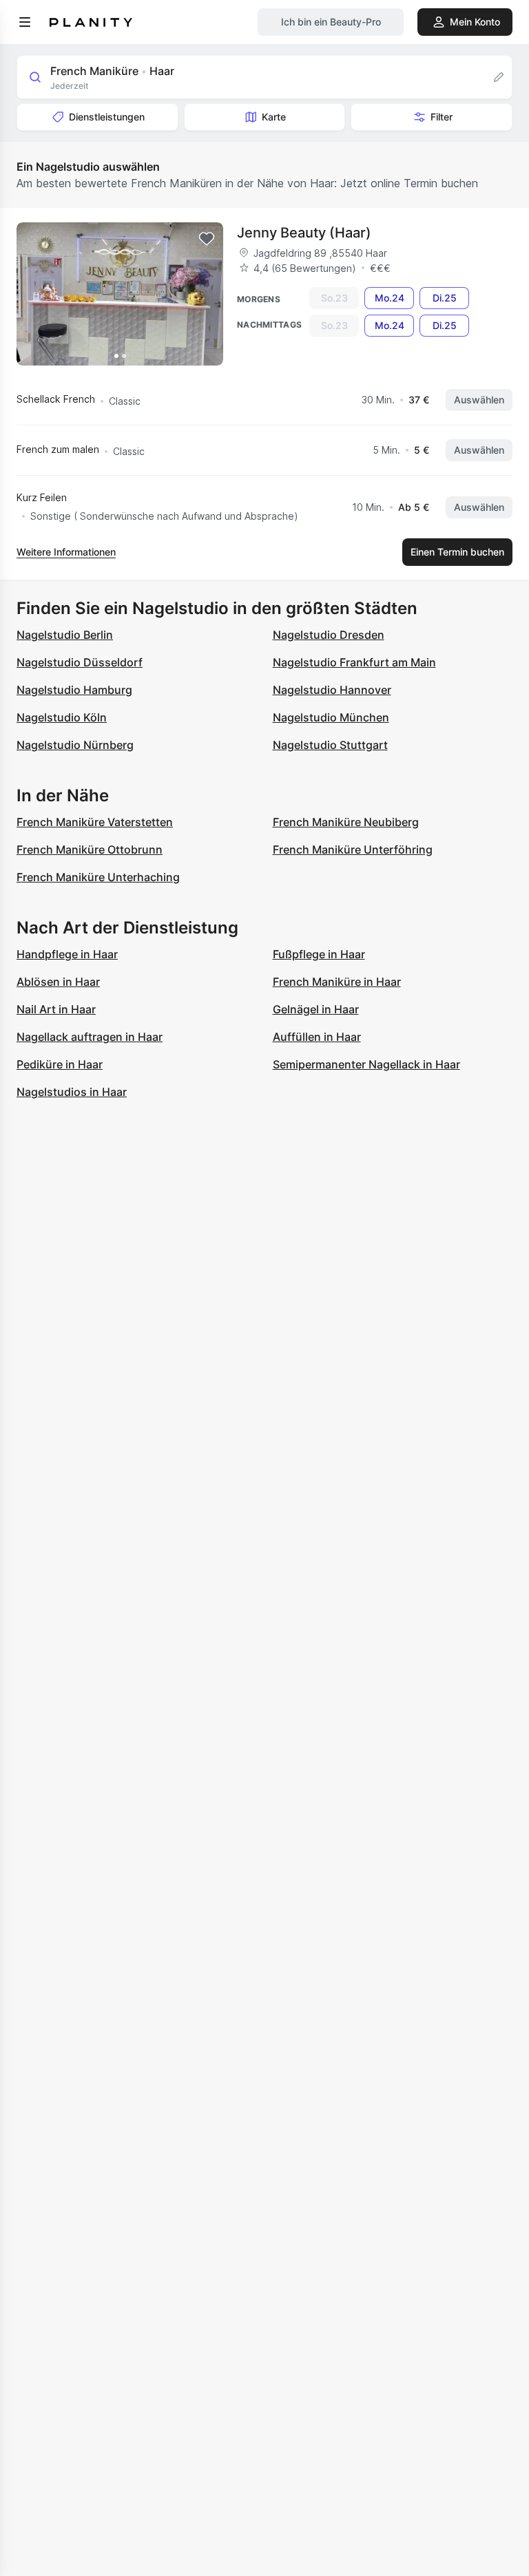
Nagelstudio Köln (62, 717)
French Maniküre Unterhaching (98, 877)
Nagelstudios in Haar (72, 1092)
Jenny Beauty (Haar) (304, 233)
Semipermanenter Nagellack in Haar (366, 1064)
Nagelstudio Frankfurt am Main (354, 662)
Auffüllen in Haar (317, 1037)
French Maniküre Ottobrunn (90, 849)
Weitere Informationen (66, 552)
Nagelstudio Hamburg (74, 690)
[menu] (25, 22)
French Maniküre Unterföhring (353, 849)
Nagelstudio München (331, 717)
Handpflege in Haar (67, 954)
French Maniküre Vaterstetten (95, 822)
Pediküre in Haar (60, 1064)
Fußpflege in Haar (319, 954)
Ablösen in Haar (58, 982)
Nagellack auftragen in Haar (90, 1037)
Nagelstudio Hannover (332, 690)
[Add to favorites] (207, 239)
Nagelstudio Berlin (65, 635)
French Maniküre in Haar (337, 982)
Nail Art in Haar (56, 1009)
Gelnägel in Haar (316, 1009)
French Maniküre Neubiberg (346, 822)
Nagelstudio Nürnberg (75, 745)
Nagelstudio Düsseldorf (80, 662)
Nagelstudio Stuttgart (330, 745)
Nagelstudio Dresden (329, 635)
